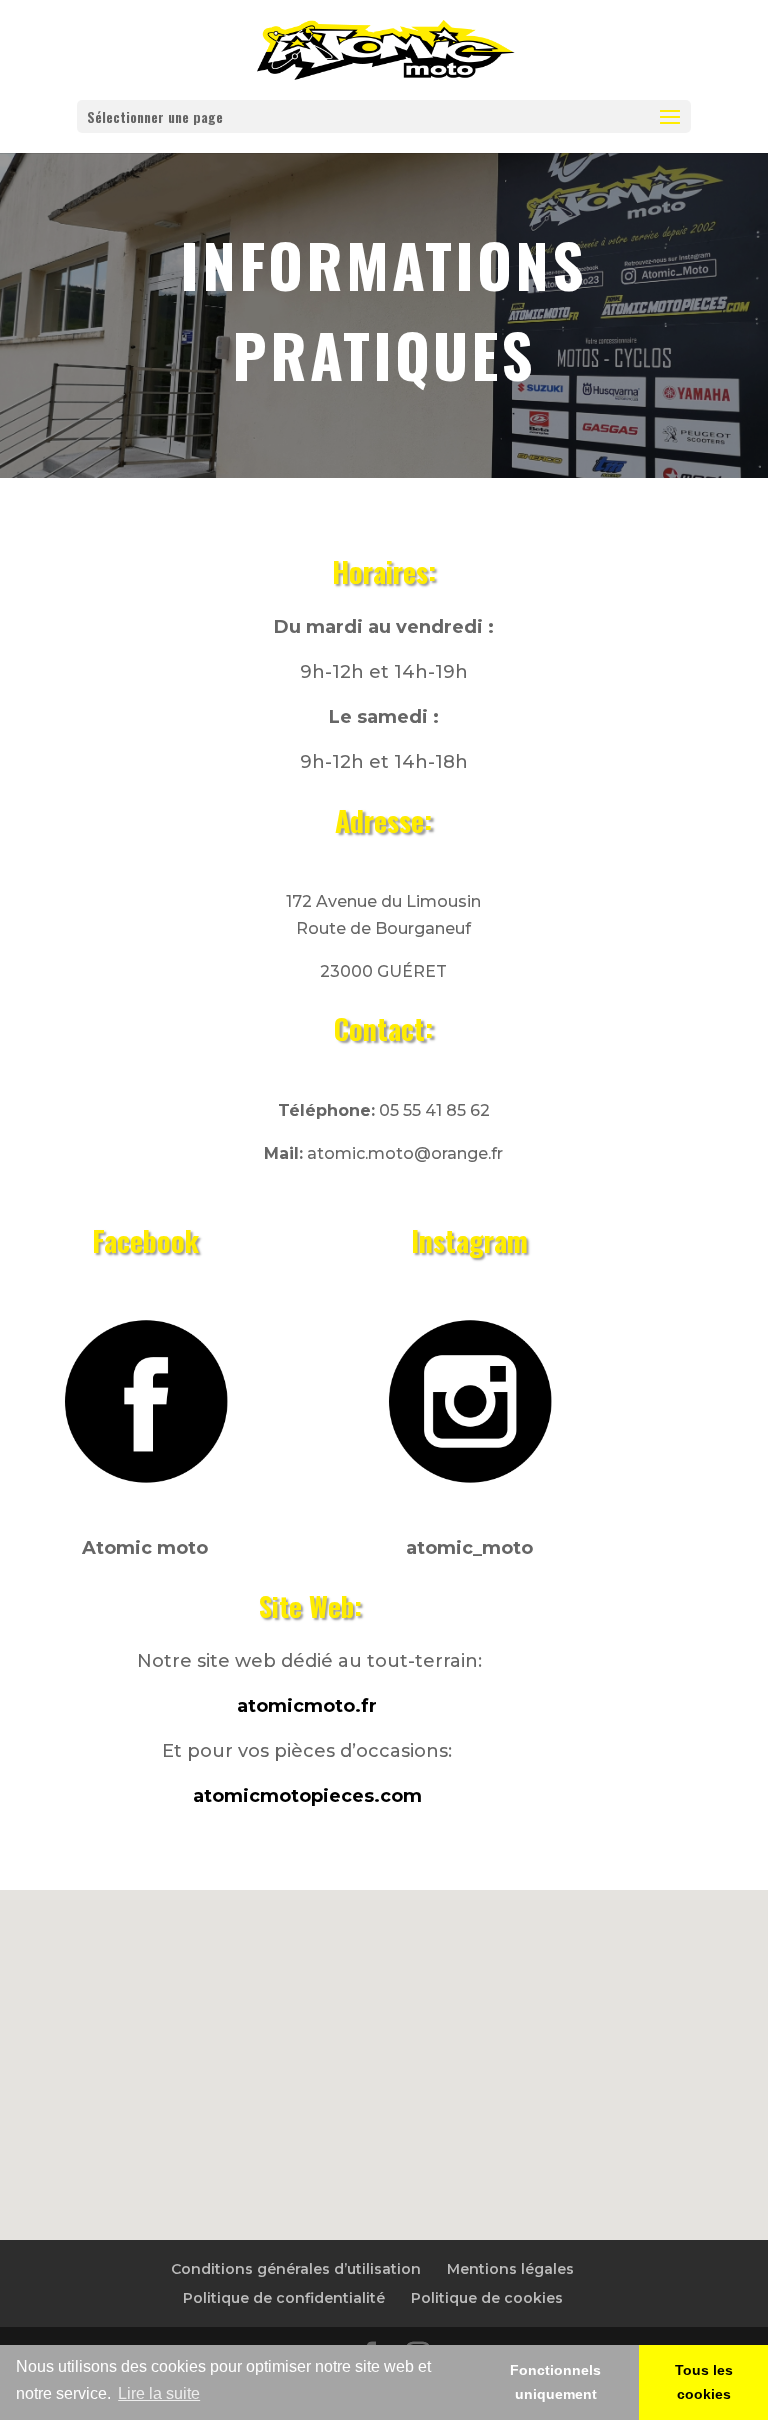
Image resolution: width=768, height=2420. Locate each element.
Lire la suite (159, 2393)
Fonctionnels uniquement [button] (555, 2382)
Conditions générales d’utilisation (296, 2269)
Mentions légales (510, 2269)
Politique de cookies (487, 2298)
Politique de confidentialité (284, 2298)
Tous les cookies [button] (704, 2382)
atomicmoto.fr (307, 1706)
